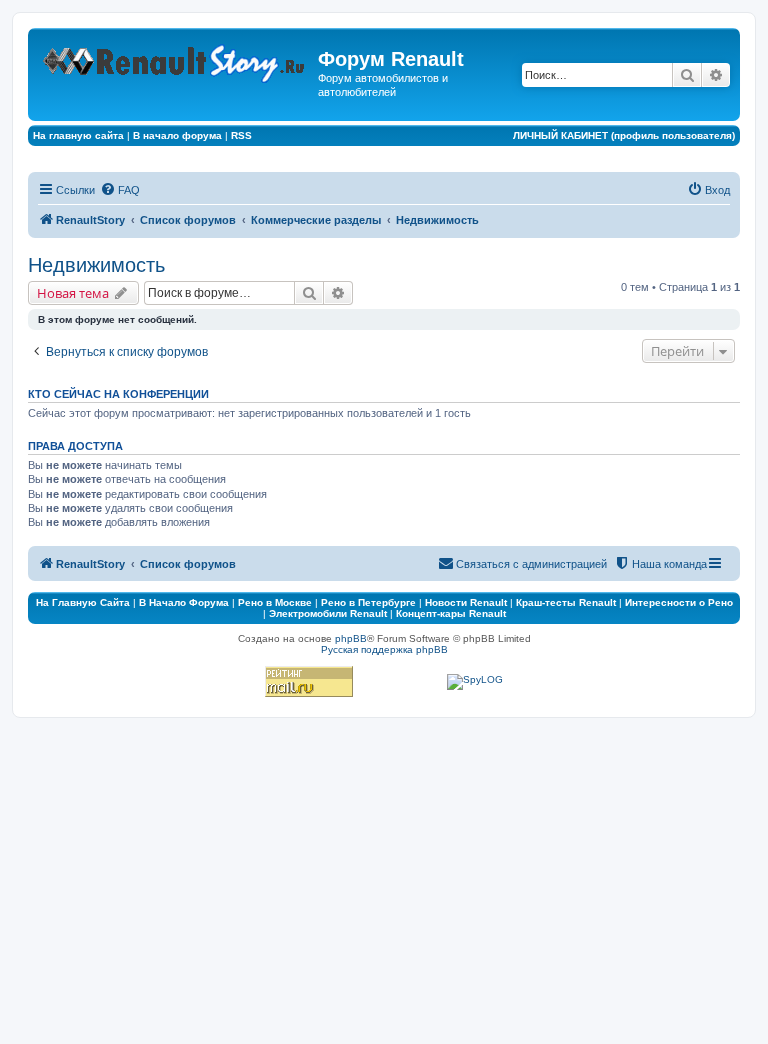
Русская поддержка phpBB (384, 649)
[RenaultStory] (175, 59)
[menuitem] (120, 190)
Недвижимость (96, 265)
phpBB (351, 638)
